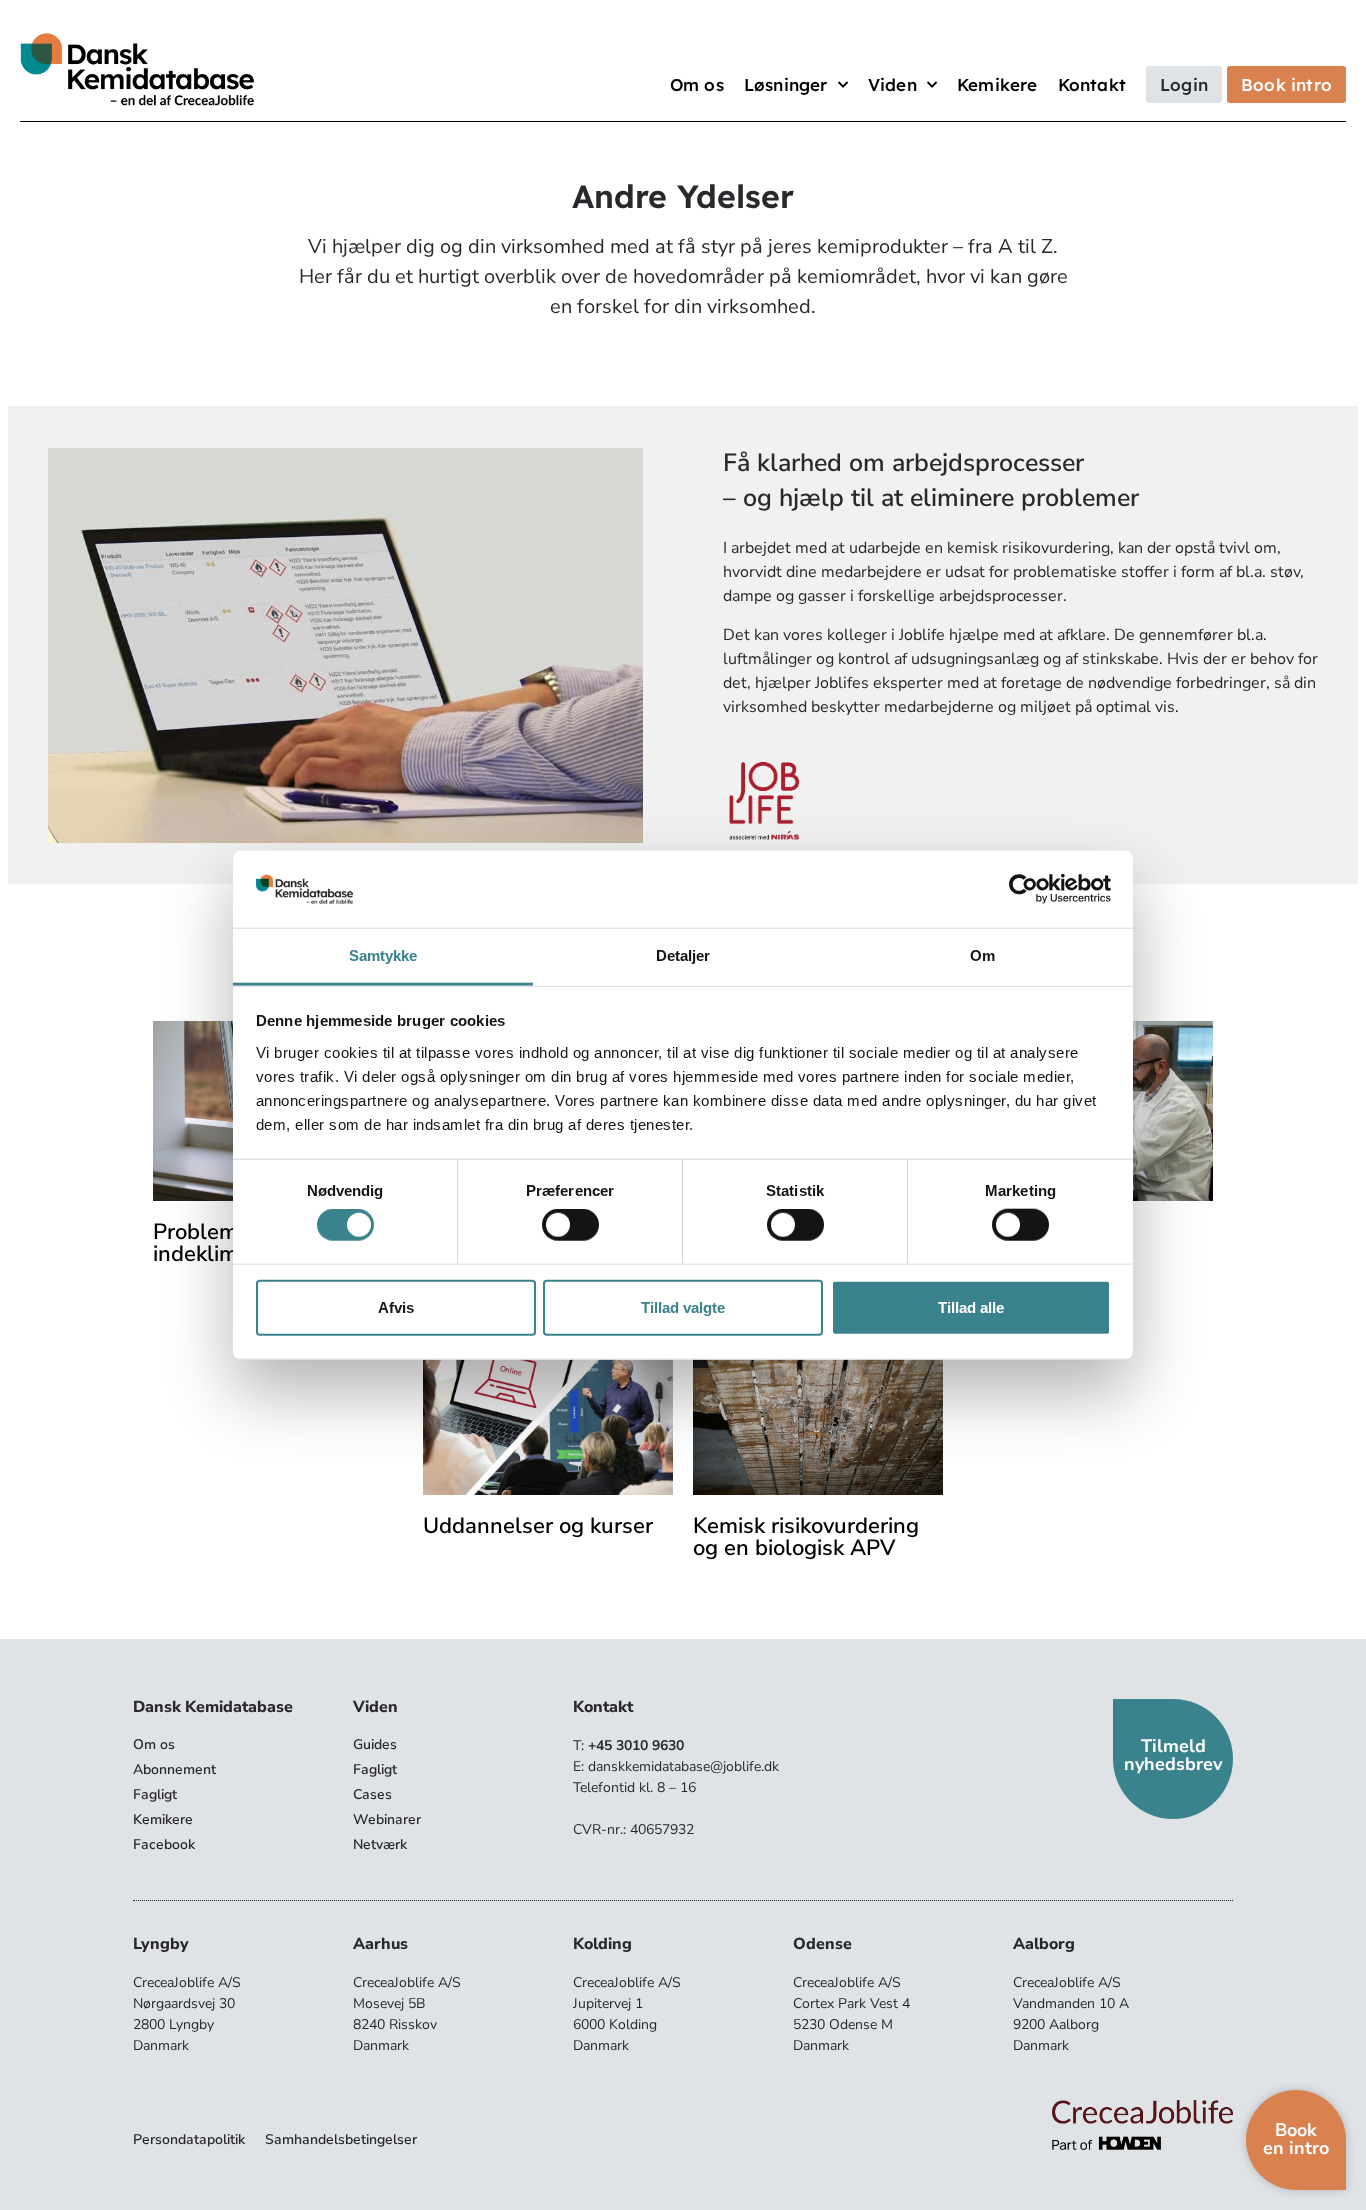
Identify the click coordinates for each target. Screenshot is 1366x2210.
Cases (372, 1794)
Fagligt (155, 1794)
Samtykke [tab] (383, 955)
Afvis (396, 1306)
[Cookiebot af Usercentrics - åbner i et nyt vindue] (1023, 889)
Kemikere (997, 85)
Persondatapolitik (189, 2139)
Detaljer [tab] (683, 955)
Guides (375, 1744)
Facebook (164, 1844)
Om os (697, 85)
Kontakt (1092, 85)
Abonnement (174, 1769)
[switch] (570, 1225)
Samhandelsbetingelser (341, 2139)
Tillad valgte (683, 1306)
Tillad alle (971, 1306)
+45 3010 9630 (636, 1745)
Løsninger (786, 85)
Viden (892, 85)
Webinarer (387, 1819)
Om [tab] (982, 955)
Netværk (380, 1844)
